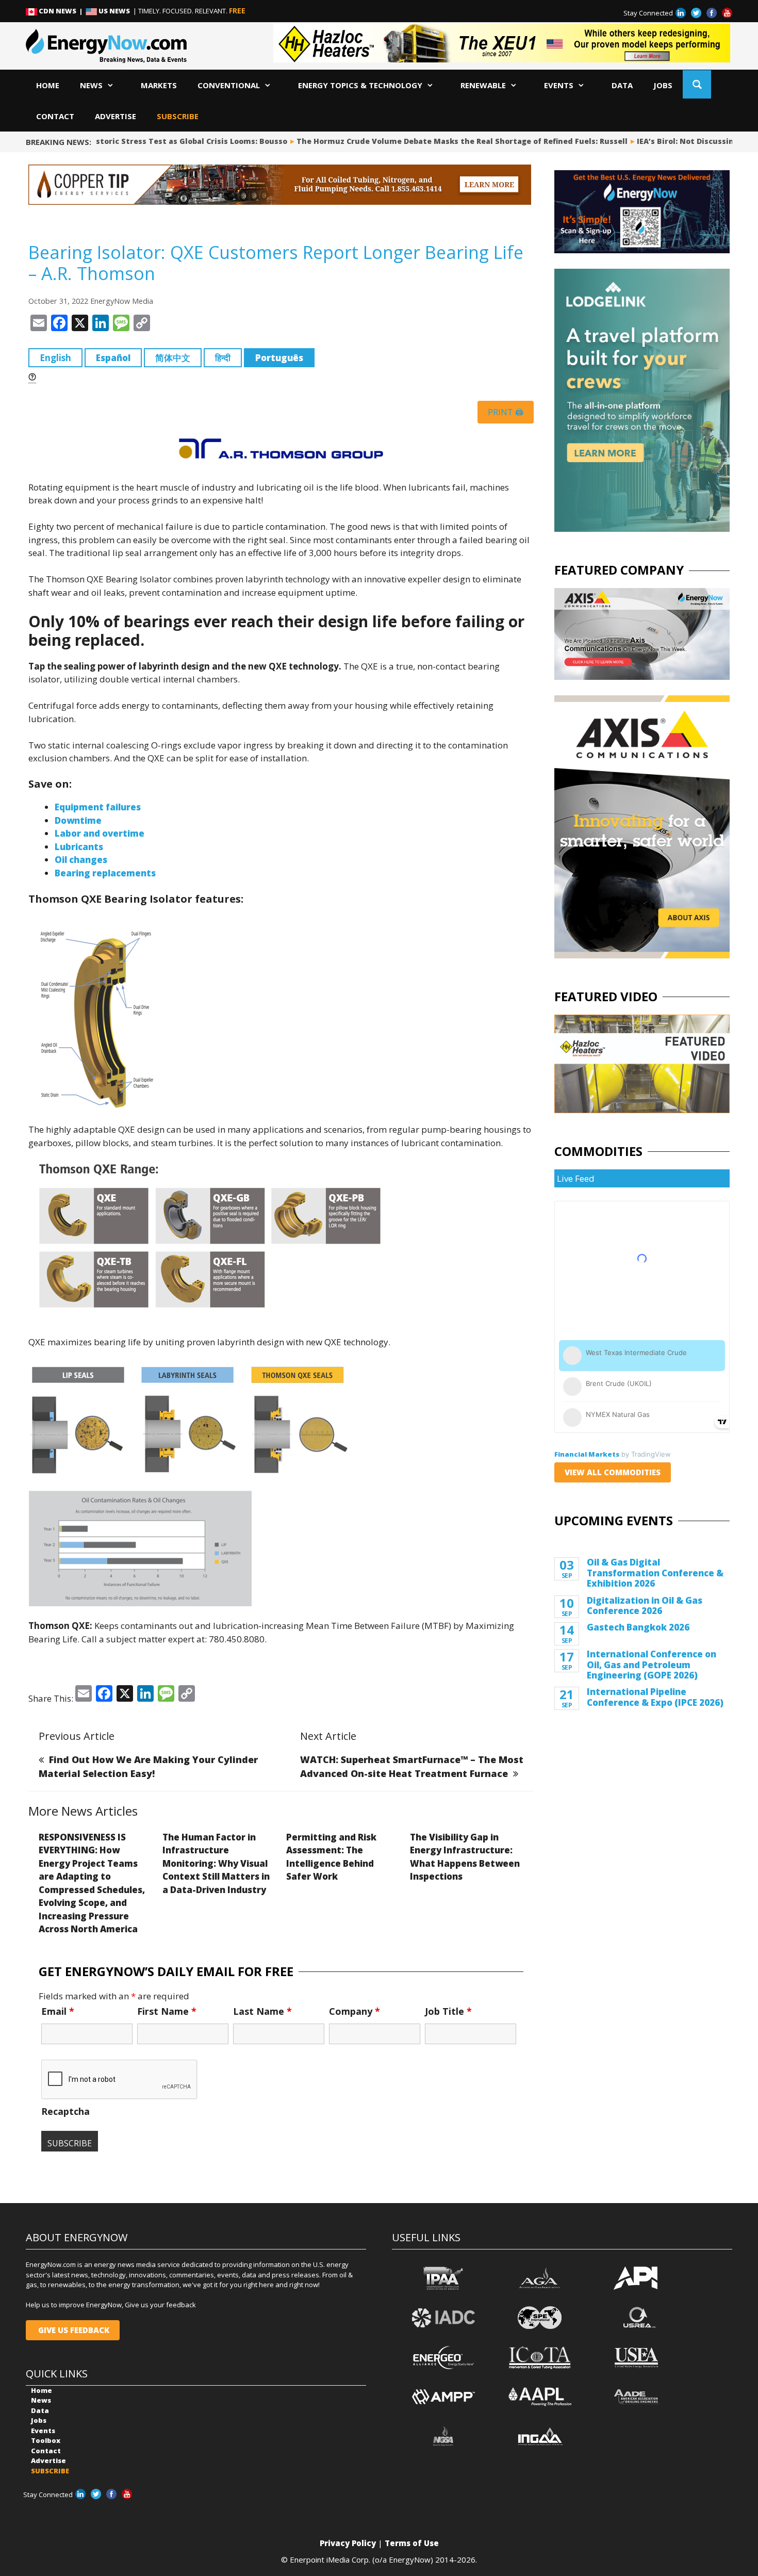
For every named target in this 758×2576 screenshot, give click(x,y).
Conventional (229, 85)
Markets (159, 85)
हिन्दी (223, 358)
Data (622, 85)
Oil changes (81, 860)
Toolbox (46, 2440)
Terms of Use (412, 2543)
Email (58, 2011)
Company (355, 2011)
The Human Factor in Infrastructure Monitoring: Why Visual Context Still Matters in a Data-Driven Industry (216, 1863)
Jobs (663, 85)
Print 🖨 (506, 412)
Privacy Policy (348, 2543)
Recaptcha (65, 2111)
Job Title (448, 2011)
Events (559, 85)
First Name (167, 2011)
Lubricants (79, 847)
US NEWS (114, 11)
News (91, 85)
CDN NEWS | (61, 11)
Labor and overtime (100, 833)
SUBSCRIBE (178, 116)
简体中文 (173, 358)
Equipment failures (98, 807)
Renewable (483, 85)
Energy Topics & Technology (360, 85)
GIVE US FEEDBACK (73, 2330)
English (55, 358)
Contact (55, 116)
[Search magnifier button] (697, 84)
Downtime (78, 820)
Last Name (262, 2011)
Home (48, 85)
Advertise (116, 116)
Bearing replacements (105, 873)
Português (279, 358)
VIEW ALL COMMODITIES (613, 1472)
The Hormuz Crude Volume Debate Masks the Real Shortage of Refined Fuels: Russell (425, 141)
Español (113, 358)
